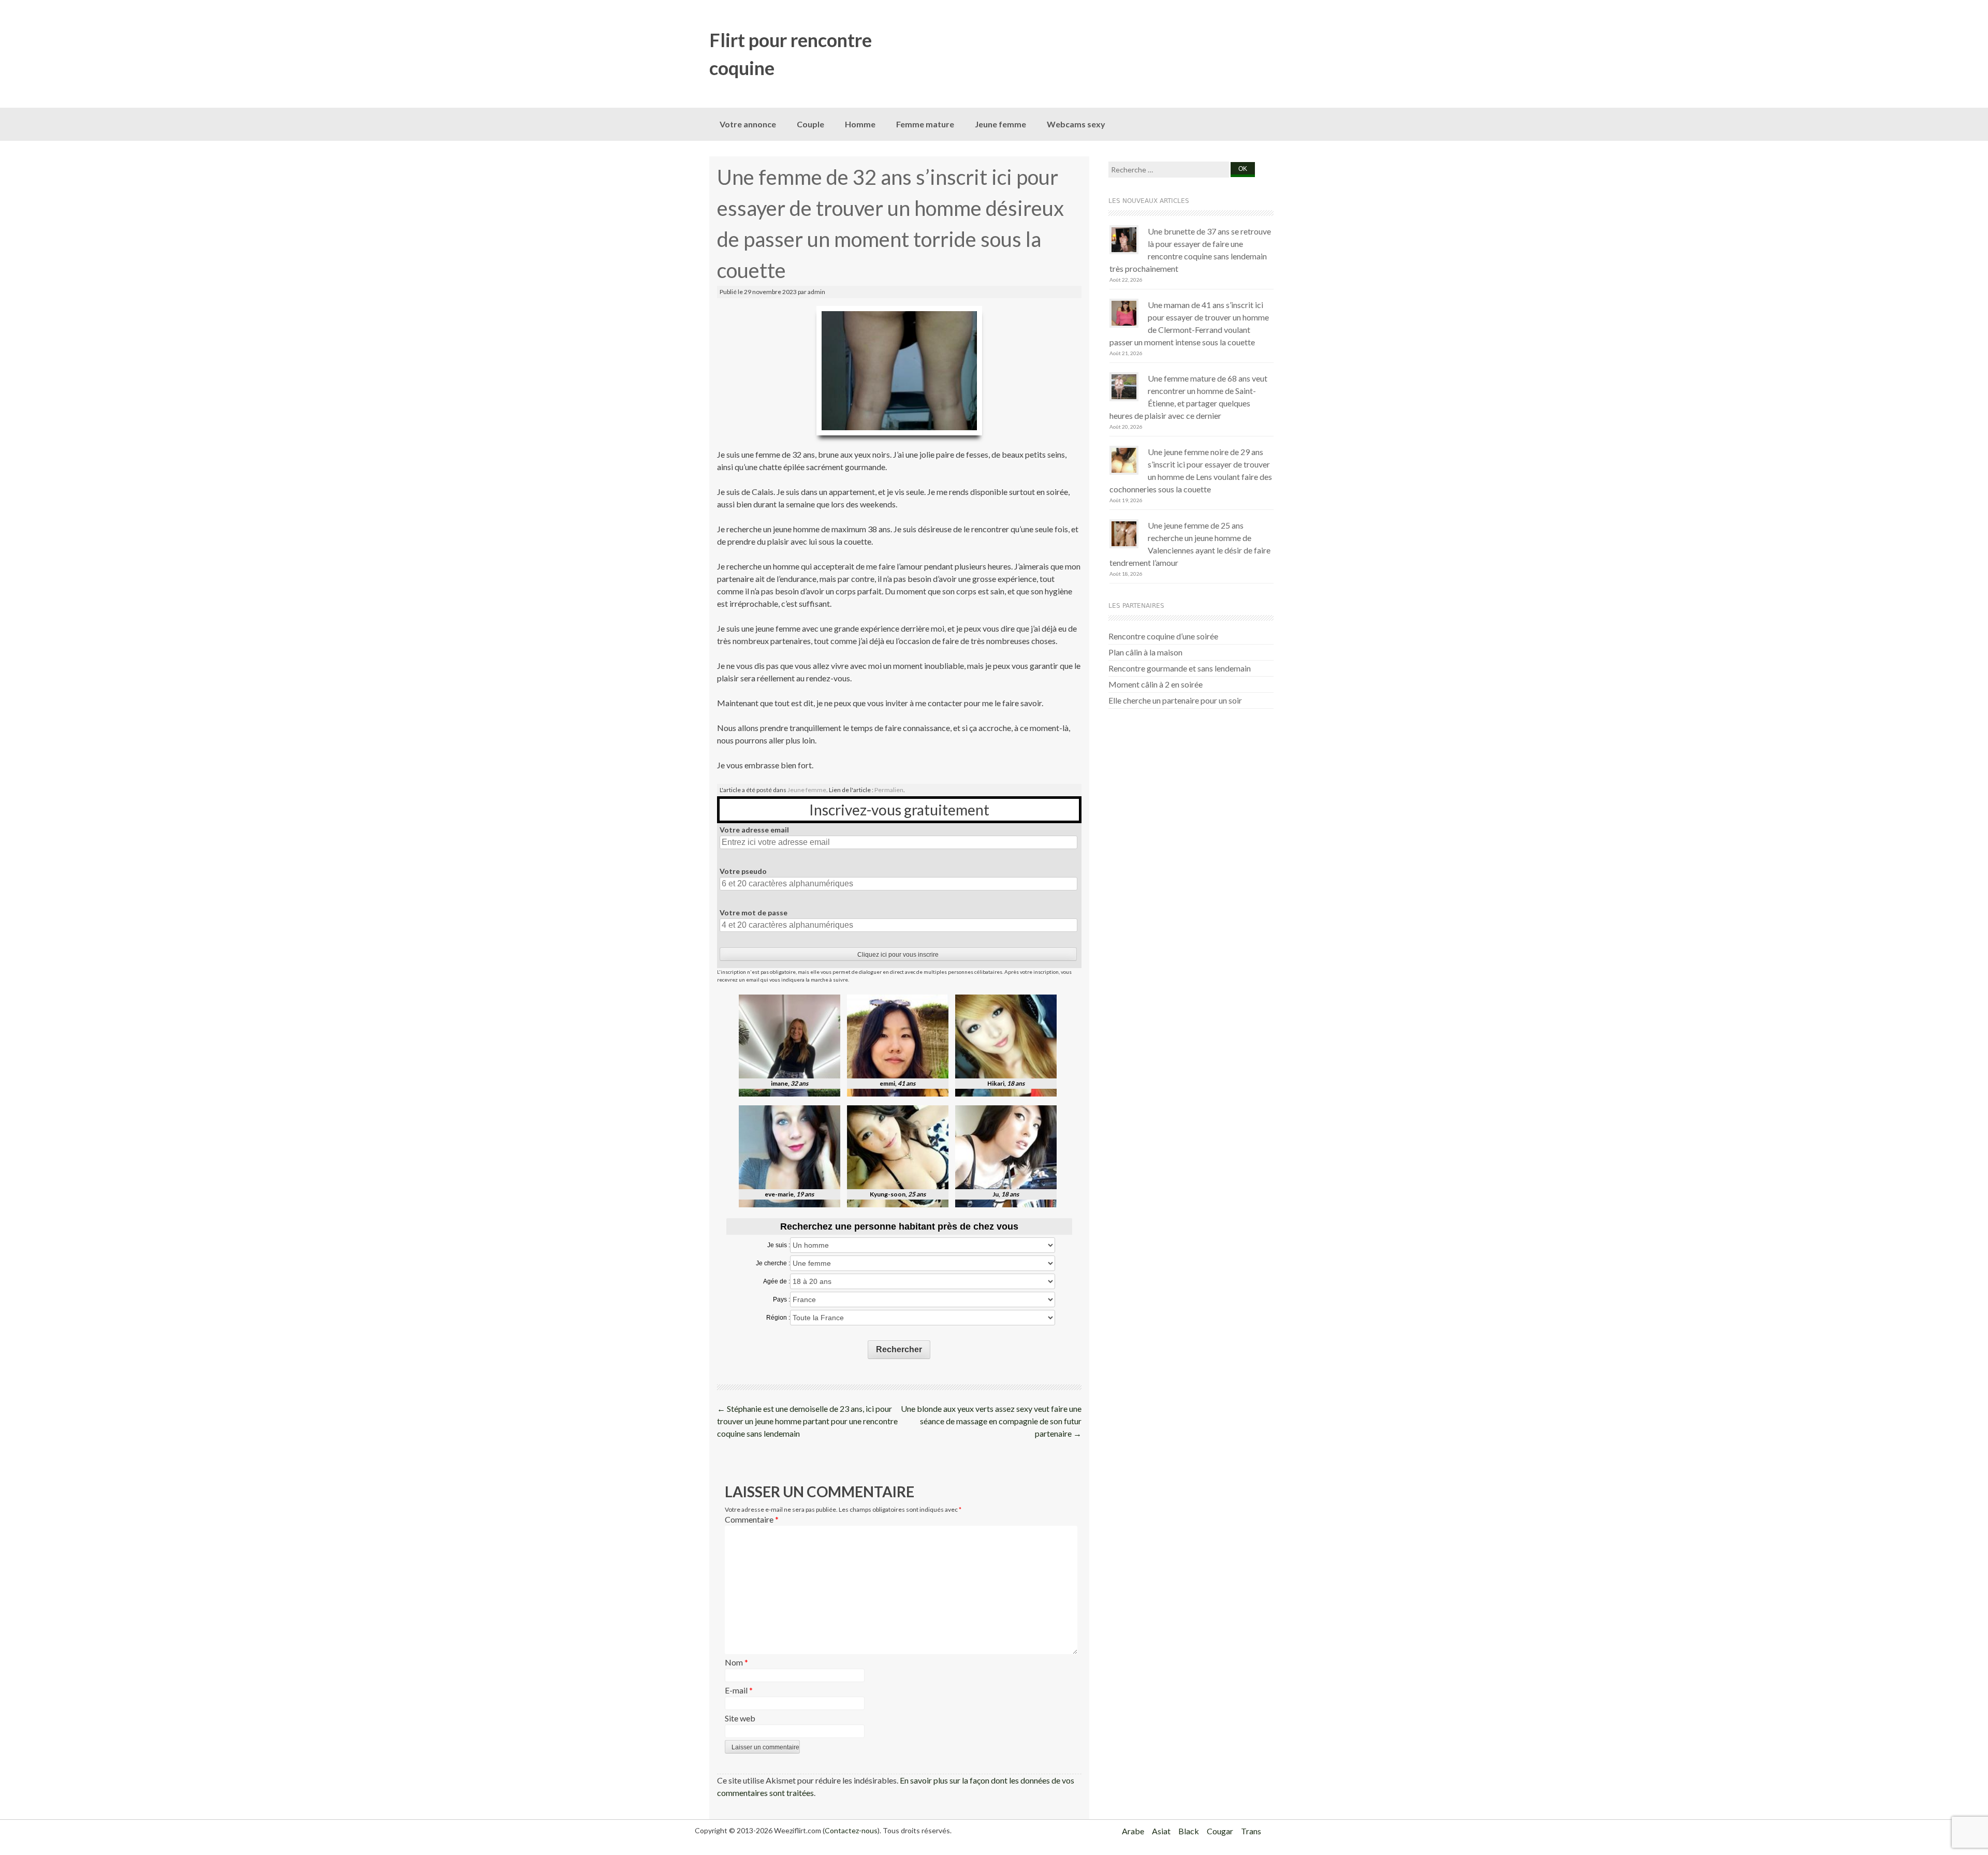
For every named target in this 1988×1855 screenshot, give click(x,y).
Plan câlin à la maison (1145, 652)
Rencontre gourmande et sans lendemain (1180, 668)
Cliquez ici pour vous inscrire (898, 955)
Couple (810, 124)
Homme (860, 124)
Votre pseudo (743, 871)
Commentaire (752, 1519)
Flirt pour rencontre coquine (791, 54)
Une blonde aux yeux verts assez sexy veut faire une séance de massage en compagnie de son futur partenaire (991, 1421)
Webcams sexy (1076, 124)
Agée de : (777, 1281)
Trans (1251, 1831)
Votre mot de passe (754, 912)
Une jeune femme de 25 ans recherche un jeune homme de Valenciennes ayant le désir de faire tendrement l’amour (1190, 544)
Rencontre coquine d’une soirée (1163, 636)
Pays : (781, 1299)
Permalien (889, 790)
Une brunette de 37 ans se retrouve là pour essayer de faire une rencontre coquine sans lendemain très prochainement (1190, 250)
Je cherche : (773, 1263)
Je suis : (779, 1245)
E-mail (739, 1690)
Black (1189, 1831)
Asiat (1161, 1831)
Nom (736, 1662)
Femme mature (925, 124)
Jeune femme (1000, 124)
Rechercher (899, 1349)
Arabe (1133, 1831)
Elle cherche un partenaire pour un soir (1175, 700)
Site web (740, 1718)
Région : (778, 1318)
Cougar (1220, 1831)
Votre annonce (748, 124)
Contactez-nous (851, 1830)
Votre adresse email (754, 830)
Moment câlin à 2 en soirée (1156, 684)
